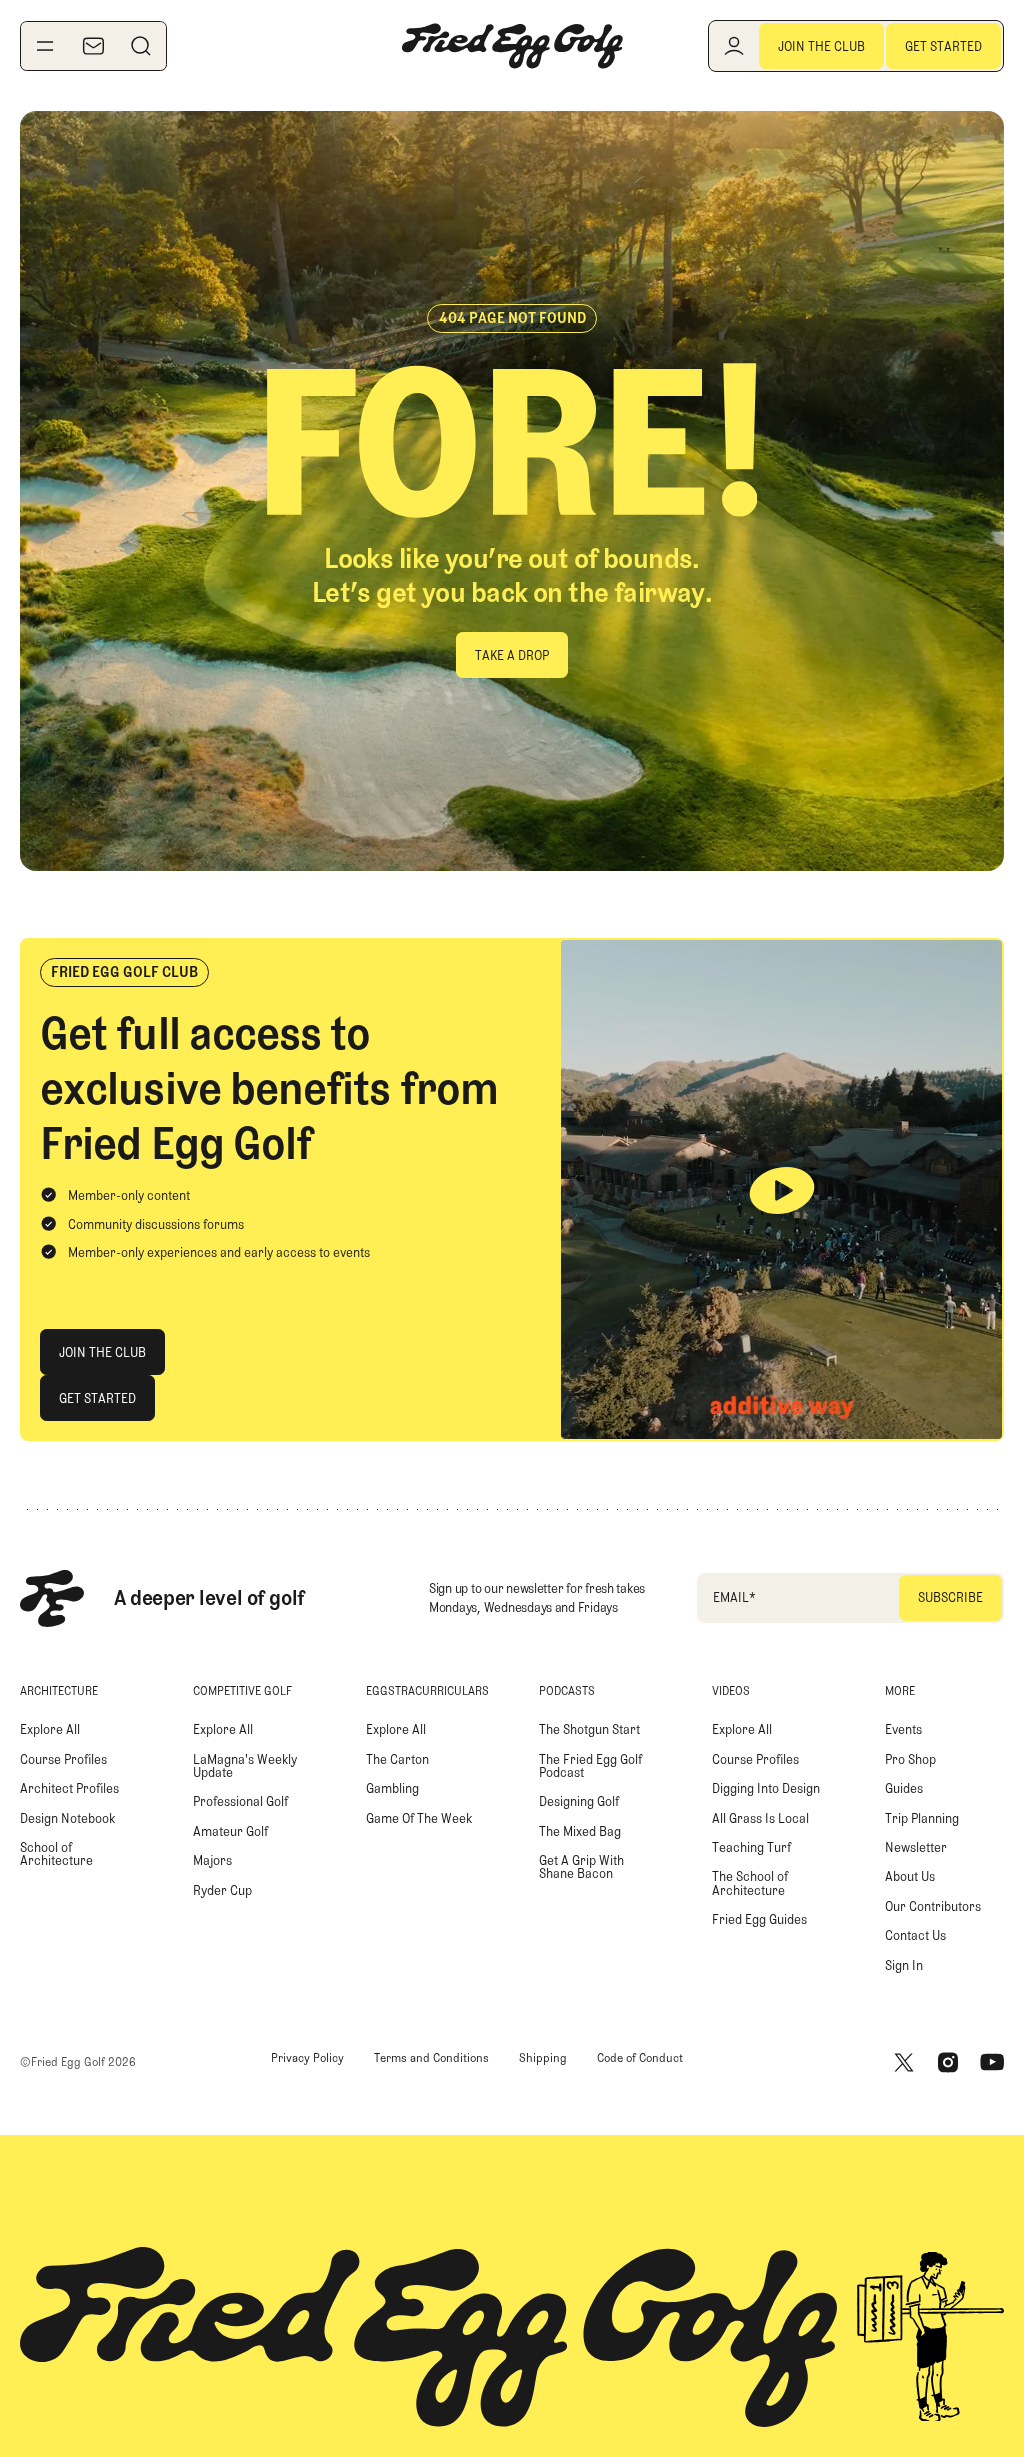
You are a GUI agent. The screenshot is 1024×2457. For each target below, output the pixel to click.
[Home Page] (512, 46)
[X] (904, 2062)
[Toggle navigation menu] (45, 46)
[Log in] (734, 46)
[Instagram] (948, 2062)
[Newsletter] (93, 46)
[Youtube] (992, 2062)
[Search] (141, 46)
